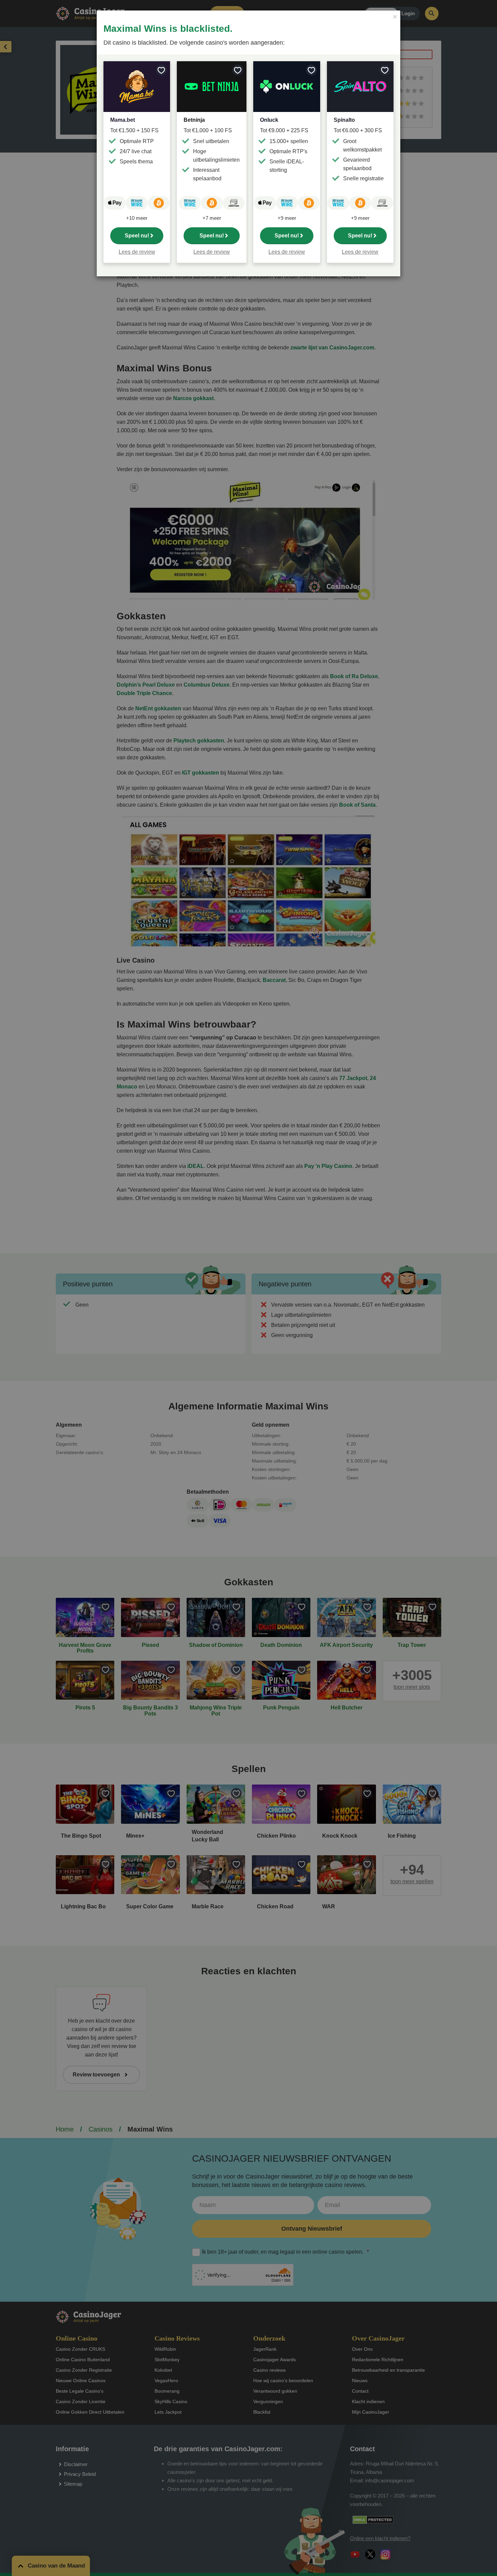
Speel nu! (137, 236)
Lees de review (137, 252)
